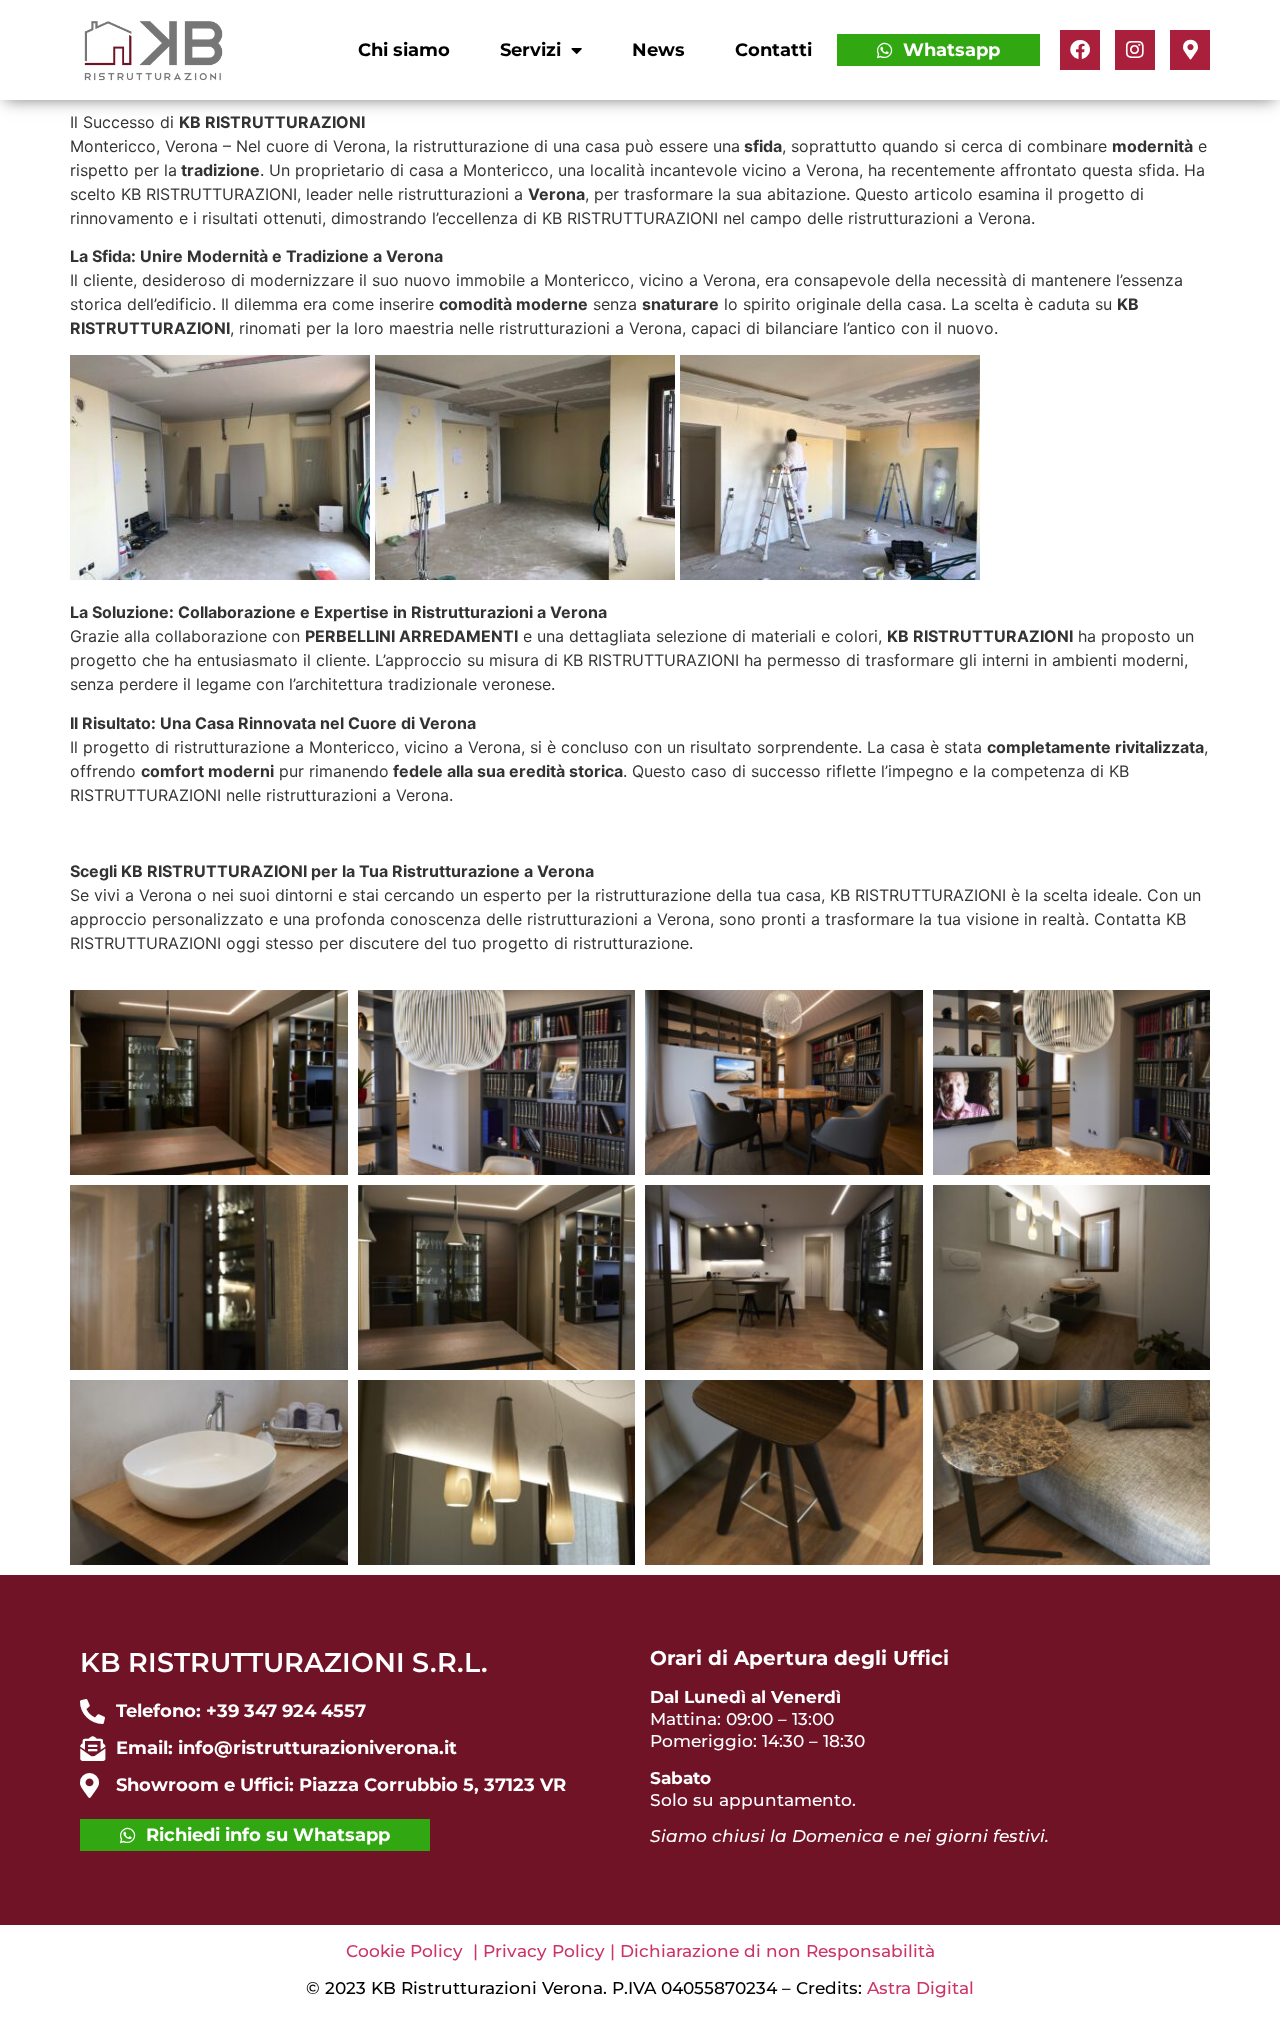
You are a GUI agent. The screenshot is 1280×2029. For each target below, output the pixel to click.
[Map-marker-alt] (1190, 50)
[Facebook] (1080, 50)
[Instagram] (1135, 50)
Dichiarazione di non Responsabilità (777, 1951)
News (658, 50)
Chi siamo (404, 50)
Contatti (773, 50)
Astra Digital (920, 1988)
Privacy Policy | (551, 1951)
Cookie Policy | (414, 1951)
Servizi (530, 50)
